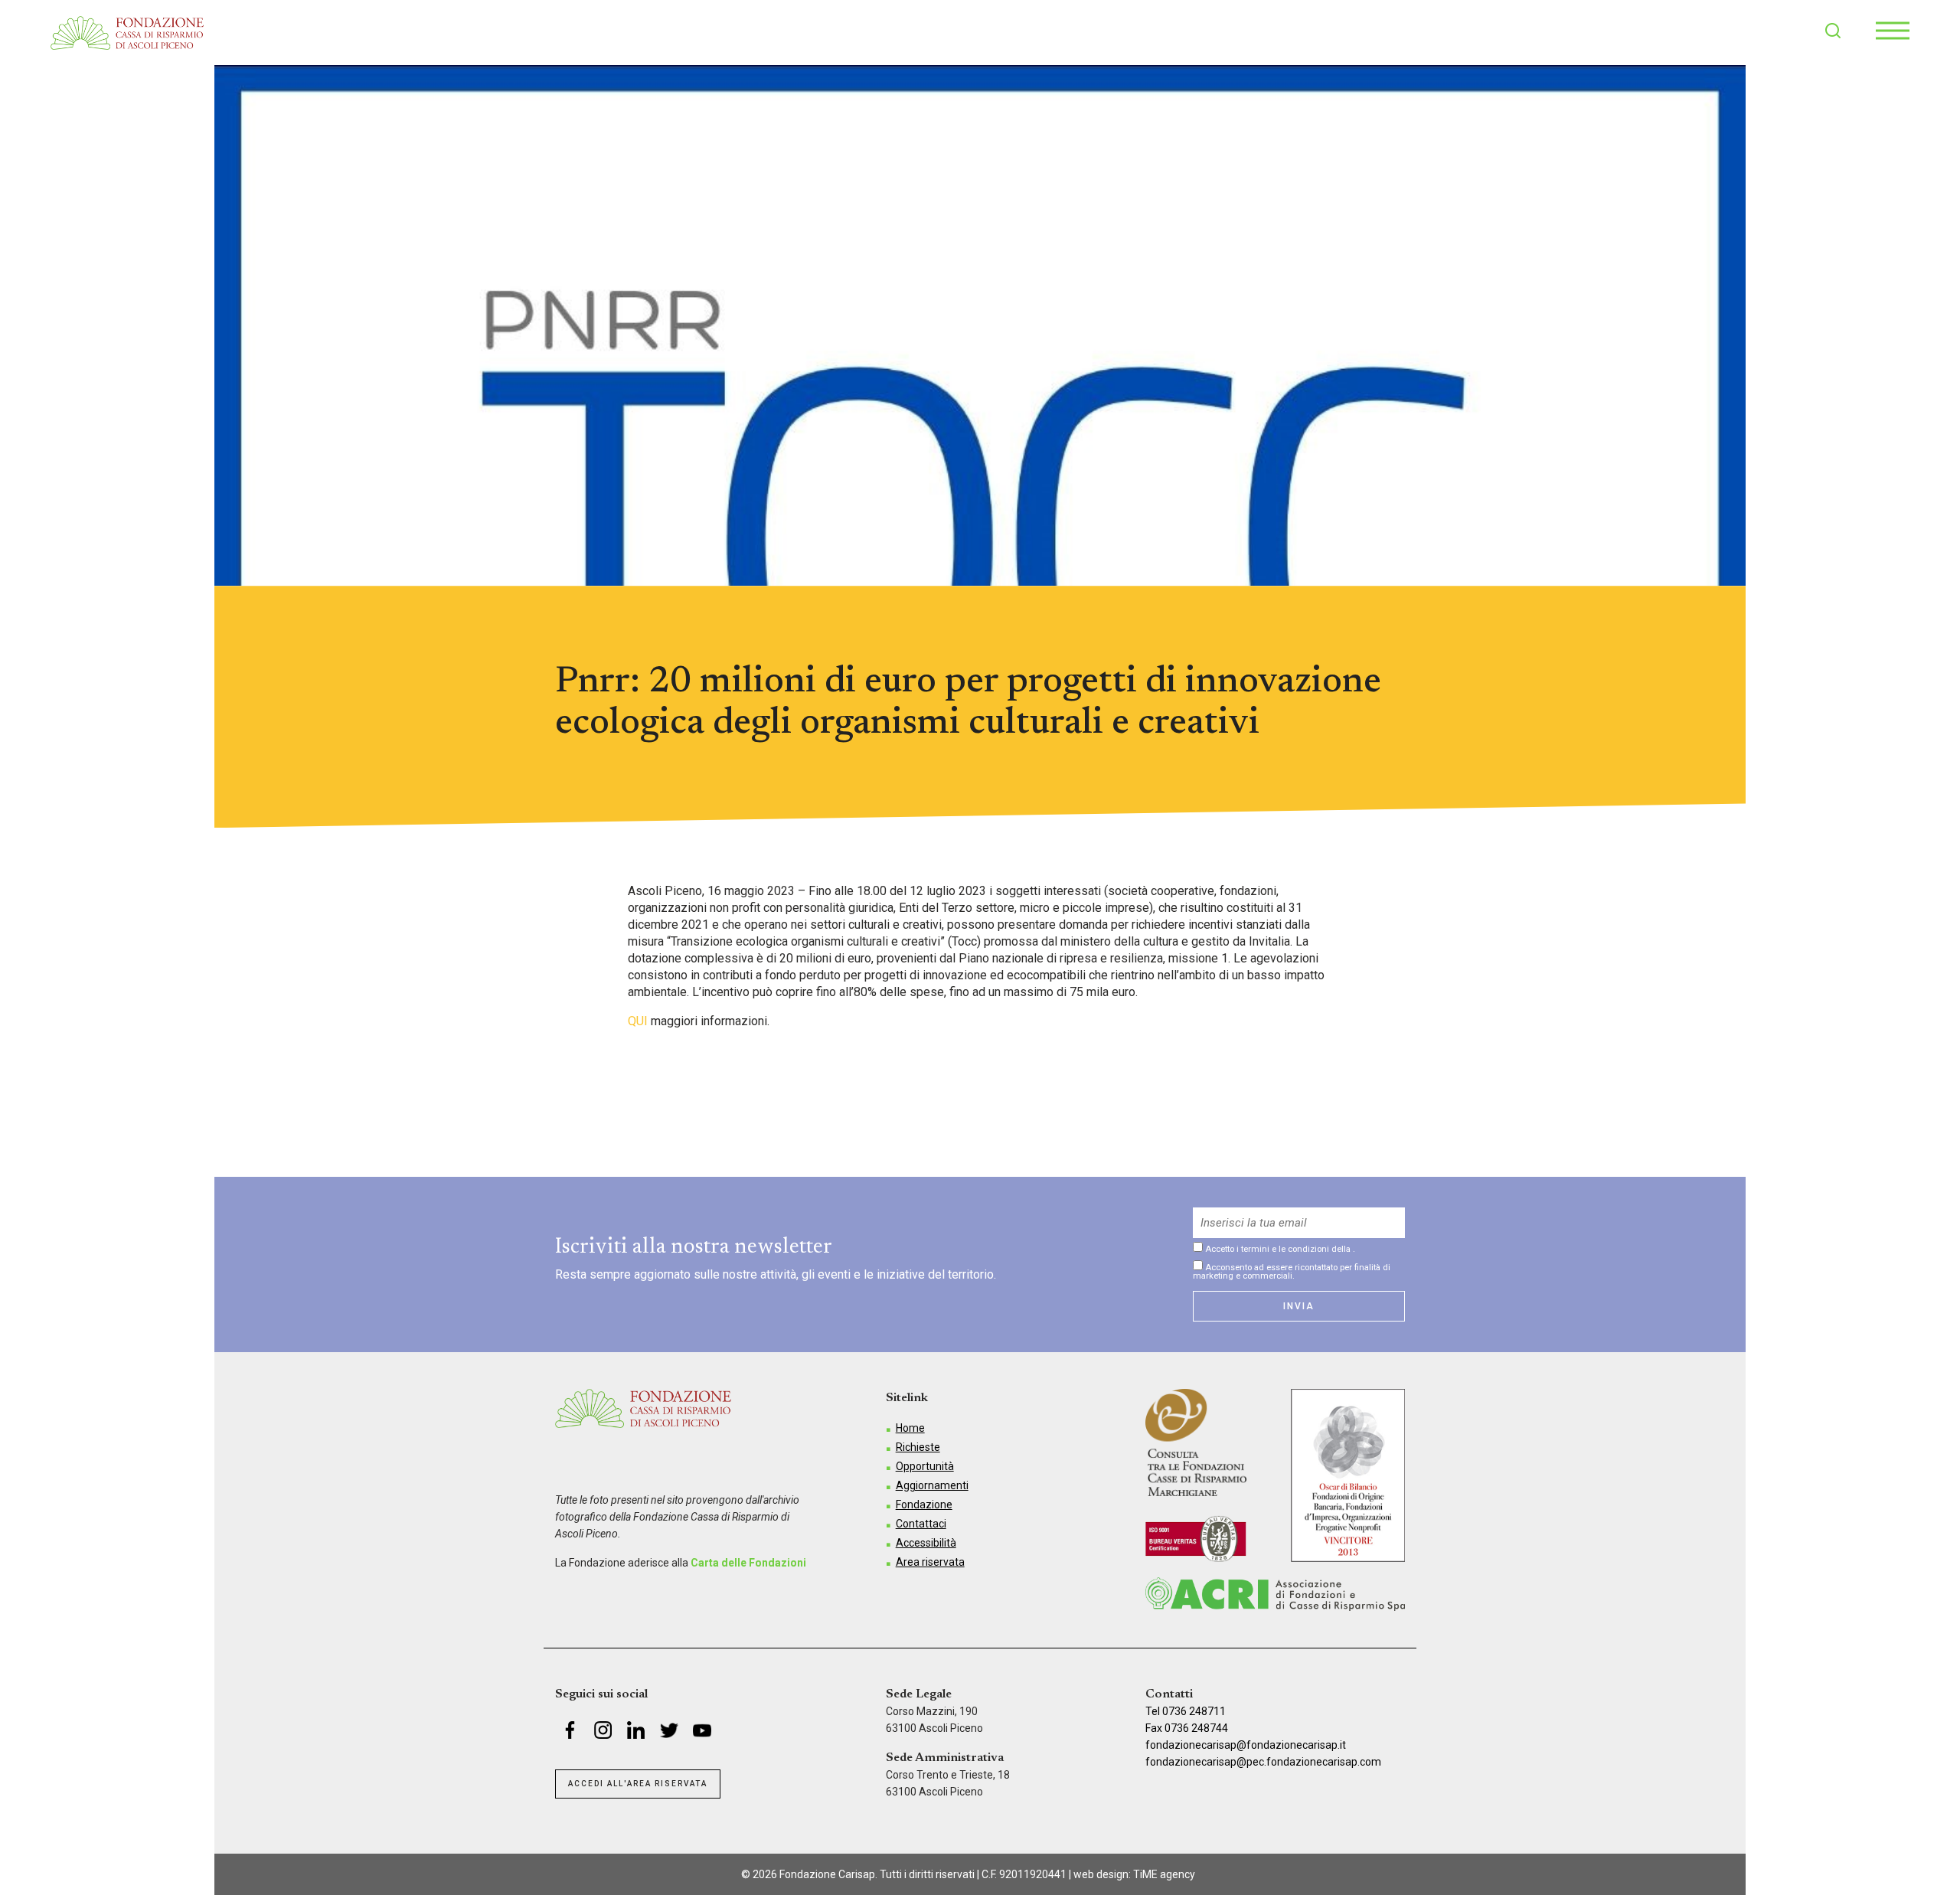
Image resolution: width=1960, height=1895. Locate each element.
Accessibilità (926, 1543)
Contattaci (921, 1524)
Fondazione (924, 1505)
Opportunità (925, 1466)
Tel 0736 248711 (1186, 1711)
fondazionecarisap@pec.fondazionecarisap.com (1263, 1762)
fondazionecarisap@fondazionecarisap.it (1246, 1745)
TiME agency (1164, 1874)
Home (910, 1428)
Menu (1893, 31)
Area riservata (930, 1562)
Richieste (918, 1447)
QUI (638, 1021)
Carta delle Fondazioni (748, 1563)
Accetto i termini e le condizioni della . (1279, 1249)
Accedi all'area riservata (638, 1784)
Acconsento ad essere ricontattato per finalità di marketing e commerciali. (1292, 1271)
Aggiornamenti (932, 1485)
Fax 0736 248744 (1187, 1728)
